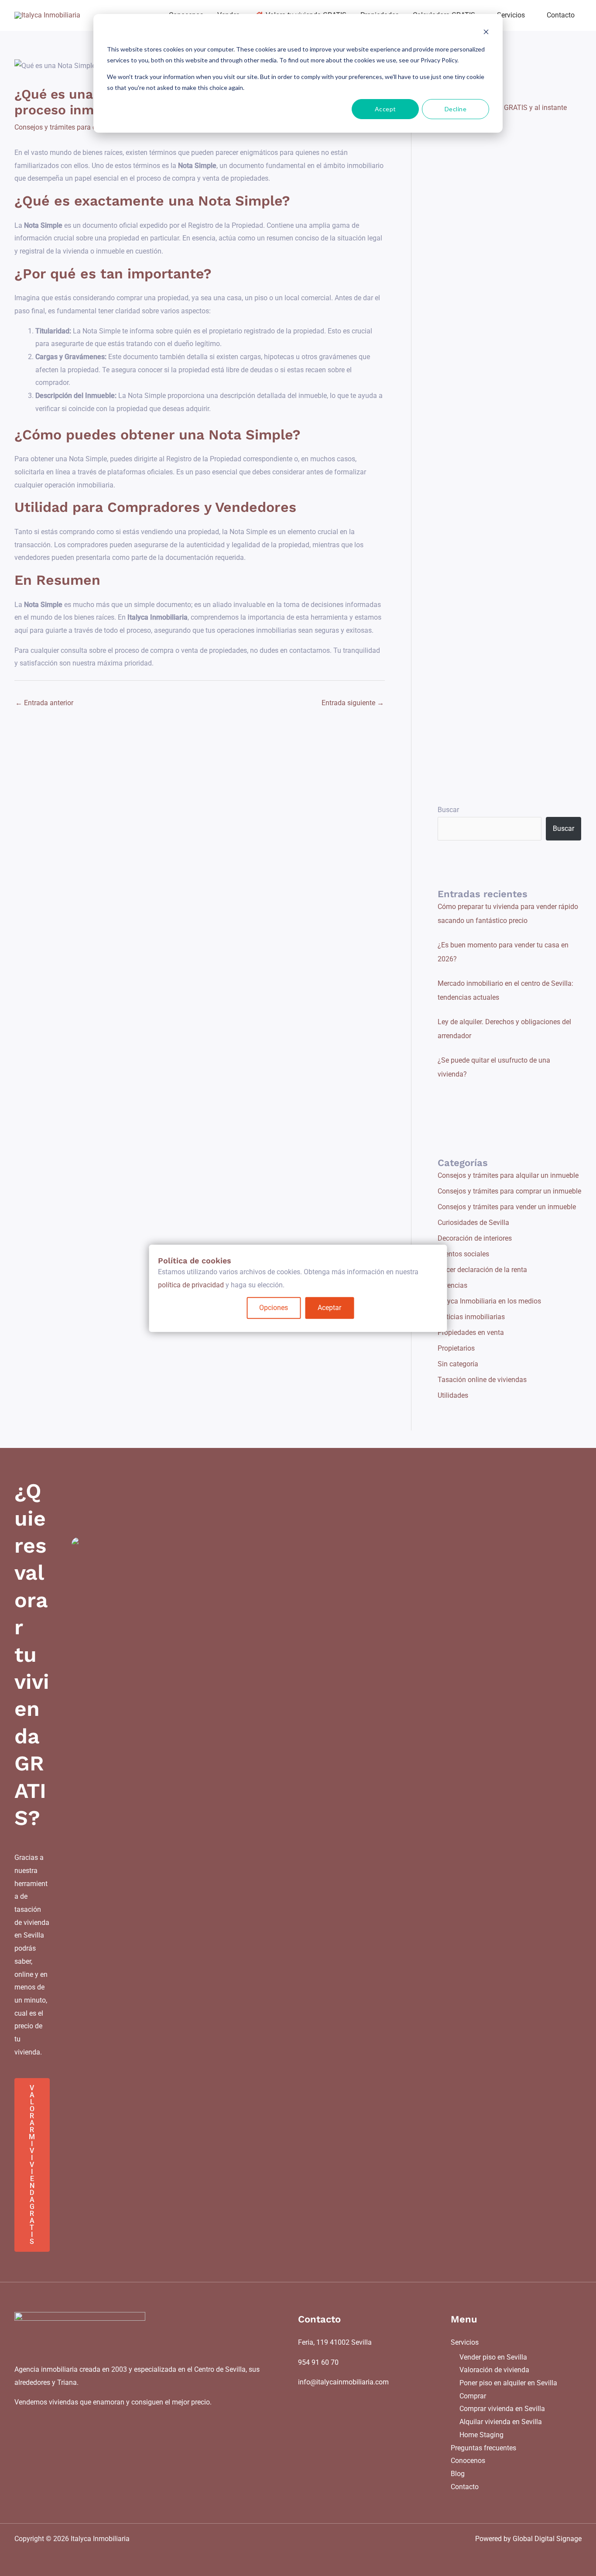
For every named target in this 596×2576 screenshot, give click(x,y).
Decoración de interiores (475, 1238)
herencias (452, 1285)
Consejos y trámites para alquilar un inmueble (508, 1175)
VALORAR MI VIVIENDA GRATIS (32, 2165)
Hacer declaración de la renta (482, 1270)
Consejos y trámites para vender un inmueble (507, 1207)
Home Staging (481, 2435)
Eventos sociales (463, 1254)
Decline (456, 109)
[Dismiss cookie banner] (486, 33)
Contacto (465, 2487)
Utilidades (453, 1395)
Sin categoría (458, 1364)
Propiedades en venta (471, 1333)
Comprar (473, 2396)
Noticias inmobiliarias (471, 1317)
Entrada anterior (44, 703)
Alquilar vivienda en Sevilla (501, 2422)
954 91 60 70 (318, 2362)
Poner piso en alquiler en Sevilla (508, 2383)
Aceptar (329, 1308)
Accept (385, 109)
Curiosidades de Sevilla (473, 1223)
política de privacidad (191, 1285)
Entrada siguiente (353, 703)
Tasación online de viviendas (482, 1380)
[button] (529, 15)
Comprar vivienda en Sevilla (502, 2409)
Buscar (448, 810)
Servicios (465, 2342)
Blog (458, 2474)
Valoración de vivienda (494, 2370)
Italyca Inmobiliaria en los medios (489, 1301)
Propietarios (456, 1348)
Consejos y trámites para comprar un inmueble (86, 127)
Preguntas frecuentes (483, 2448)
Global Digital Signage (547, 2539)
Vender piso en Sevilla (493, 2357)
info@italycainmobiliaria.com (343, 2382)
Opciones (274, 1308)
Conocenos (468, 2461)
